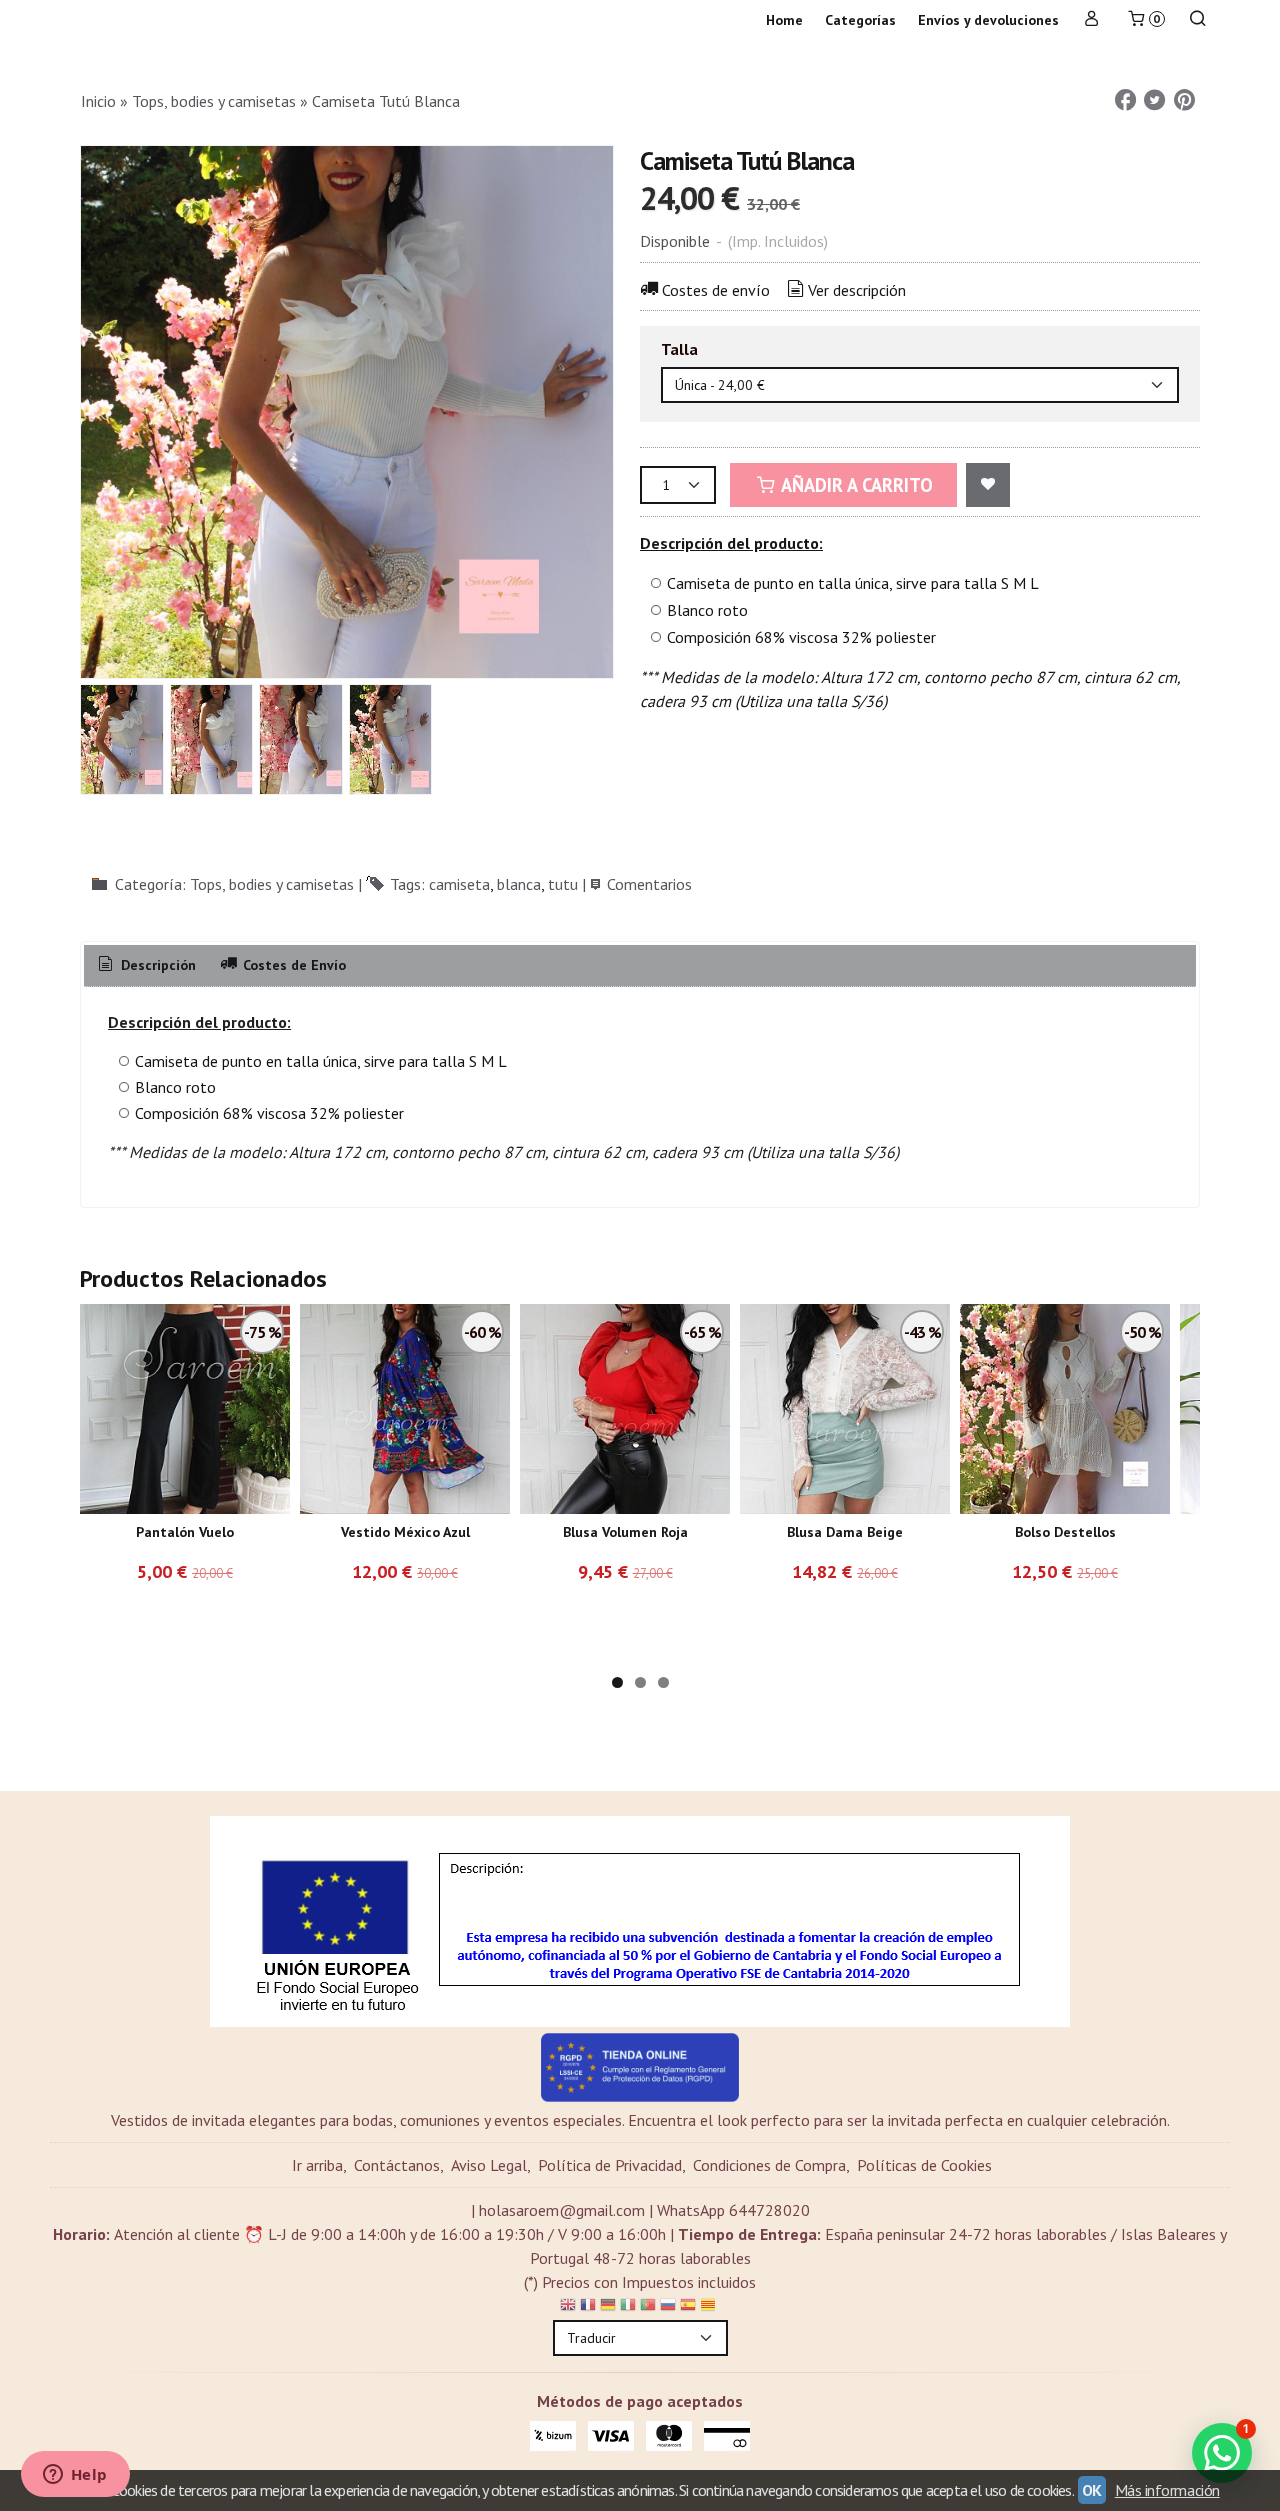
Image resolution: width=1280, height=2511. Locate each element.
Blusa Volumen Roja (625, 1532)
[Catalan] (710, 2308)
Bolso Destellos (1065, 1532)
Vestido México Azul (405, 1532)
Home (784, 20)
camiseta (459, 884)
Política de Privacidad (610, 2165)
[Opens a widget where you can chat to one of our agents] (75, 2476)
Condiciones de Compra (769, 2165)
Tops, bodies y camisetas (272, 884)
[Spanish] (688, 2308)
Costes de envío (716, 290)
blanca (519, 884)
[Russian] (668, 2308)
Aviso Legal (489, 2165)
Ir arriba (317, 2165)
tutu (563, 884)
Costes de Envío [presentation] (292, 965)
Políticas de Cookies (924, 2165)
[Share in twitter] (1155, 100)
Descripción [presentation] (156, 965)
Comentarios (649, 884)
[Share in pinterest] (1184, 100)
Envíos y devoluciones (988, 20)
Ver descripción (857, 290)
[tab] (145, 966)
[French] (588, 2308)
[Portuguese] (648, 2308)
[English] (568, 2308)
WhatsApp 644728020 (733, 2210)
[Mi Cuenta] (1092, 20)
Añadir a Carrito (855, 485)
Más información (1167, 2490)
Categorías (860, 20)
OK (1092, 2490)
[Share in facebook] (1125, 100)
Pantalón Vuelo (185, 1532)
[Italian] (628, 2308)
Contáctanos (397, 2165)
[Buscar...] (1198, 20)
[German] (608, 2308)
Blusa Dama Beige (845, 1532)
